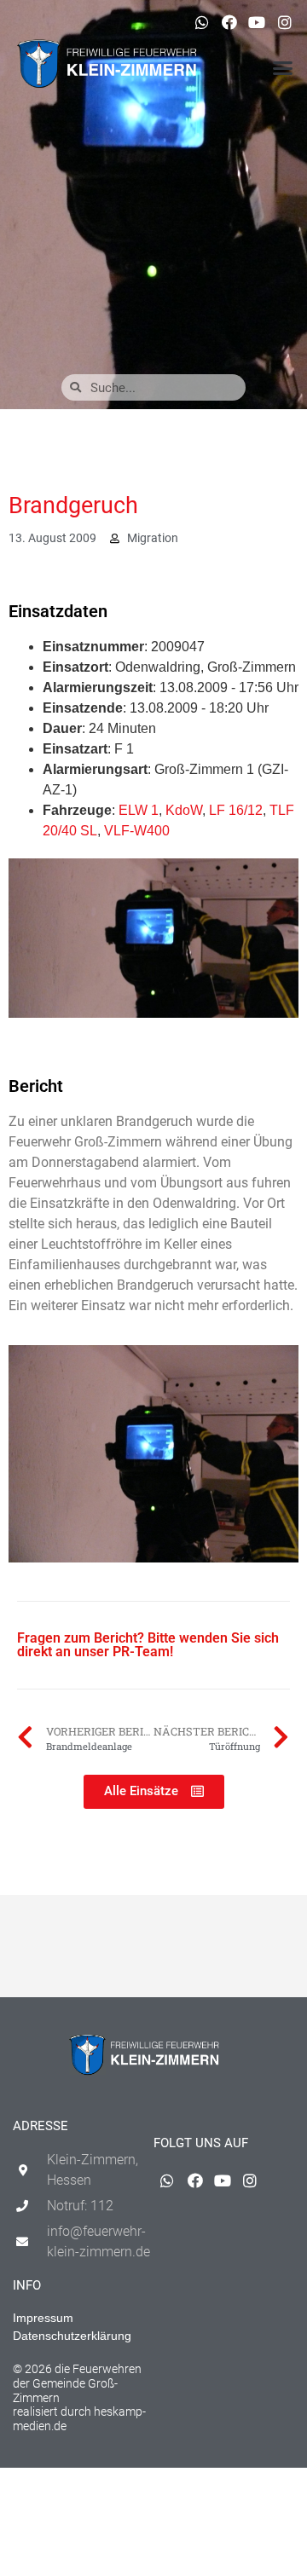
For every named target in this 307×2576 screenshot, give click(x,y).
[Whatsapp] (201, 22)
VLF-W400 (137, 831)
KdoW (184, 810)
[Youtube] (257, 22)
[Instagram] (285, 22)
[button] (283, 68)
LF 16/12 (236, 810)
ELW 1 (139, 810)
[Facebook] (229, 22)
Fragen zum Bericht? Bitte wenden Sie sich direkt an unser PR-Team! (148, 1645)
